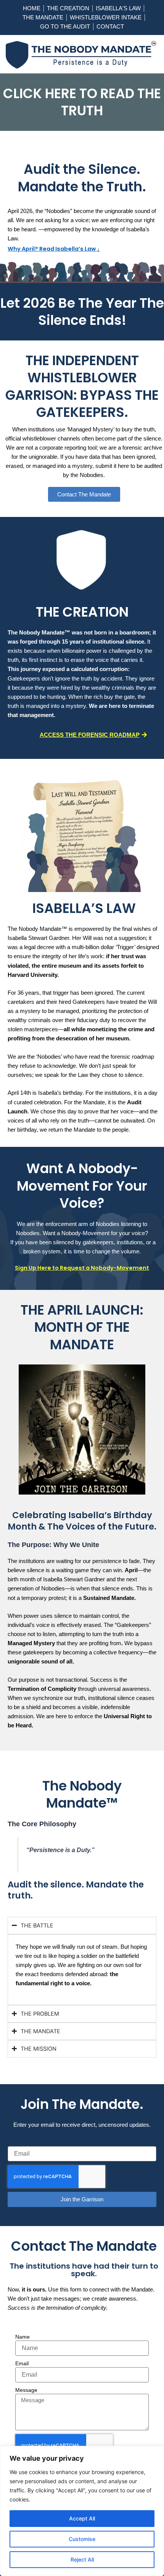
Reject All (82, 2559)
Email (22, 2363)
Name (23, 2337)
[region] (82, 2511)
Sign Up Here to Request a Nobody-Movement (82, 1268)
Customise (82, 2539)
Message (26, 2390)
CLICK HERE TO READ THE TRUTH (82, 102)
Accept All (82, 2518)
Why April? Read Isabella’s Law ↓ (54, 249)
